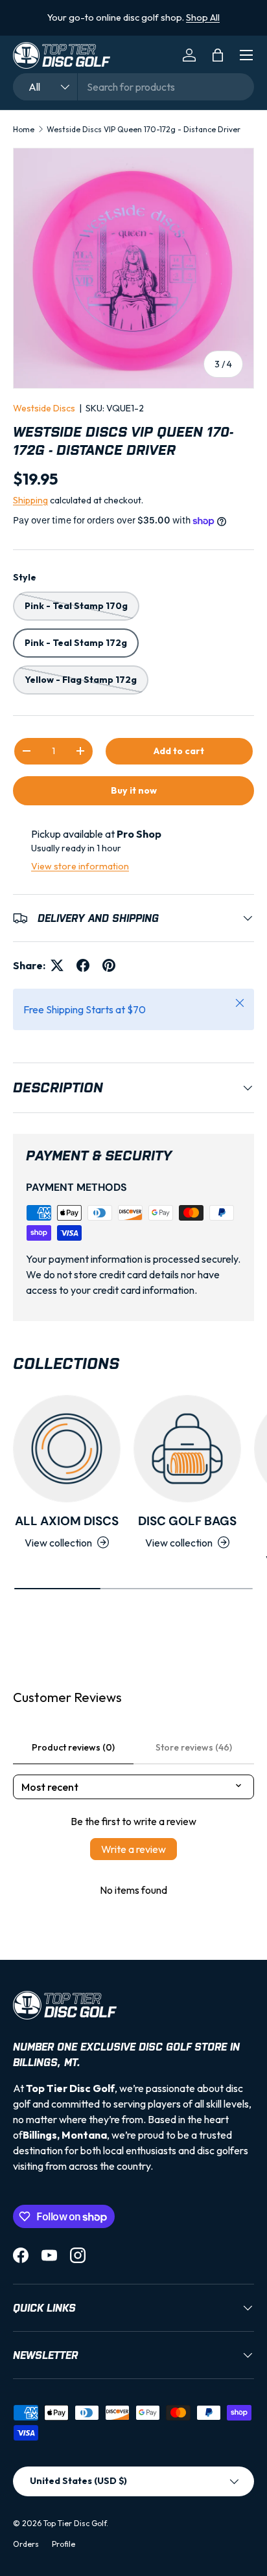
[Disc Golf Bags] (187, 1449)
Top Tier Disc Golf (75, 2523)
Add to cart (179, 751)
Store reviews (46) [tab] (194, 1747)
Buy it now (134, 790)
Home (24, 129)
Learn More (160, 25)
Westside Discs (44, 408)
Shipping (30, 500)
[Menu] (246, 55)
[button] (218, 55)
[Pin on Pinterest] (109, 965)
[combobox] (133, 87)
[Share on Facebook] (83, 965)
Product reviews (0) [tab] (73, 1747)
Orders (26, 2544)
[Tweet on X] (57, 965)
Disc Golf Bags (187, 1521)
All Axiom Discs (67, 1521)
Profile (64, 2544)
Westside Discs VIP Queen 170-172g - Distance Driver (144, 129)
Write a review (133, 1849)
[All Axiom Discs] (67, 1449)
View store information (80, 866)
